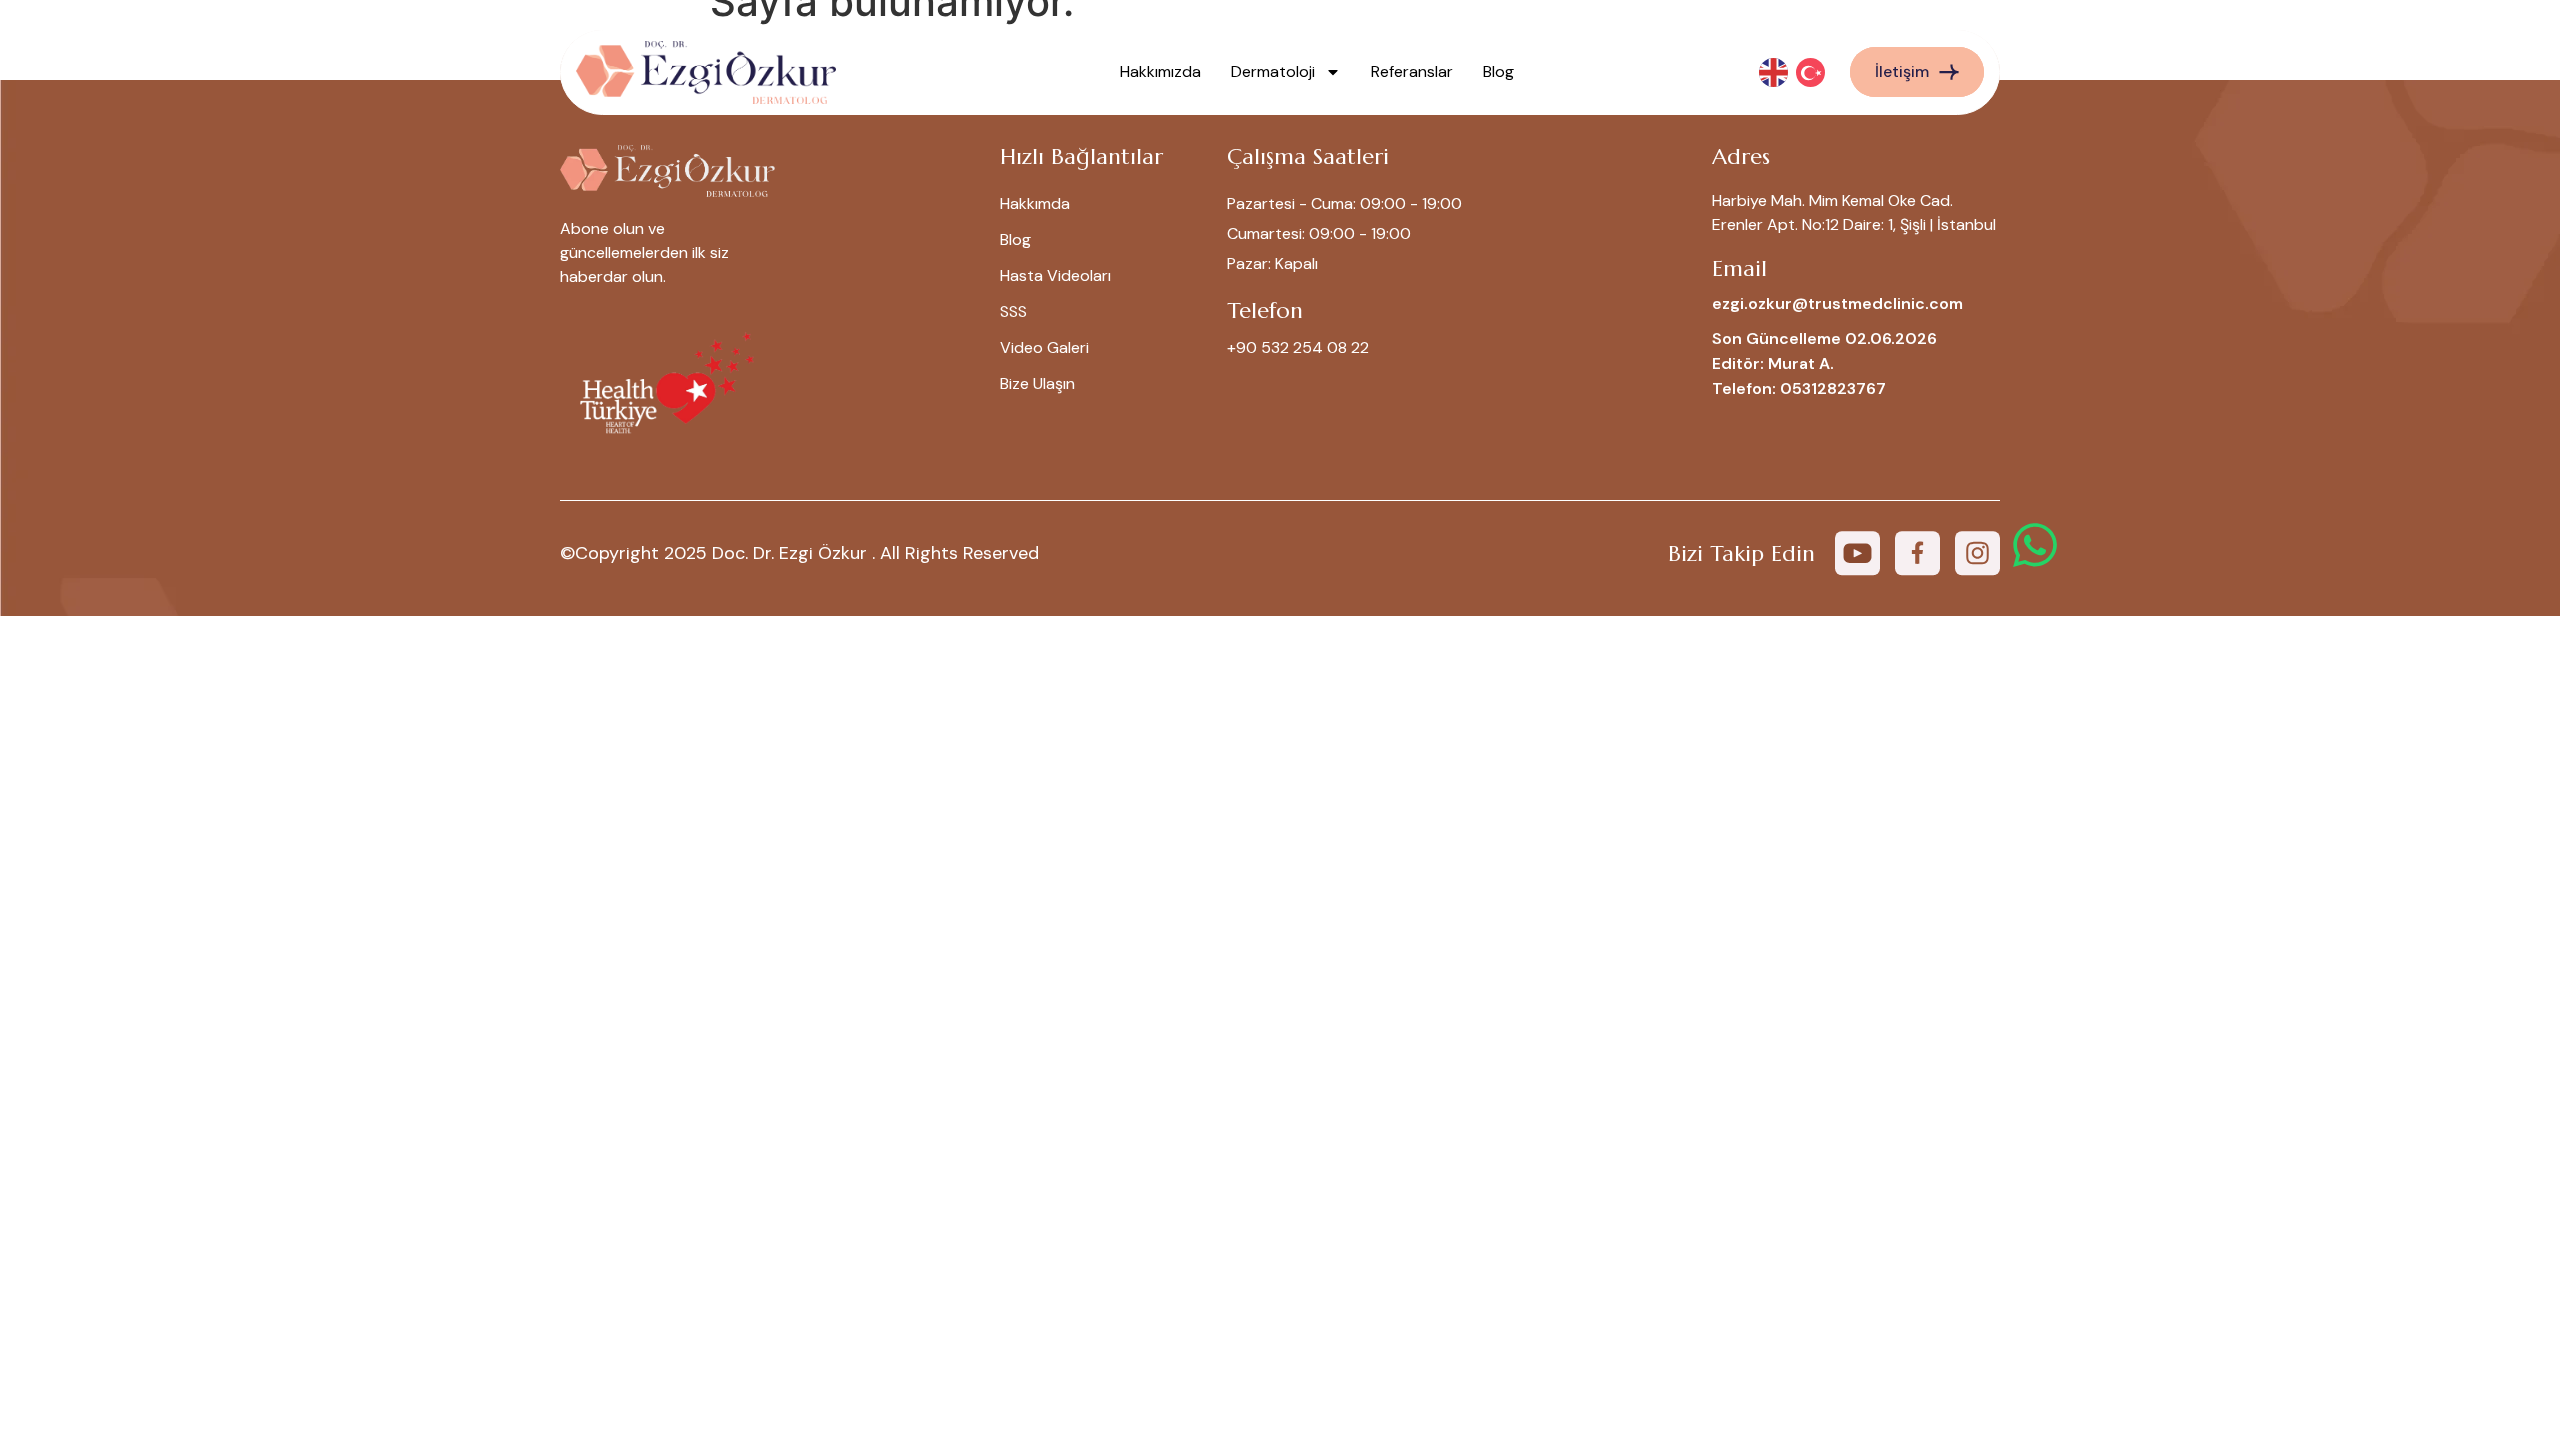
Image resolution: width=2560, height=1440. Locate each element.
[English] (1774, 71)
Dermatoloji (1273, 71)
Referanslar (1412, 71)
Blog (1498, 71)
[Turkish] (1811, 71)
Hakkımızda (1160, 71)
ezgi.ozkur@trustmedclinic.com (1837, 303)
